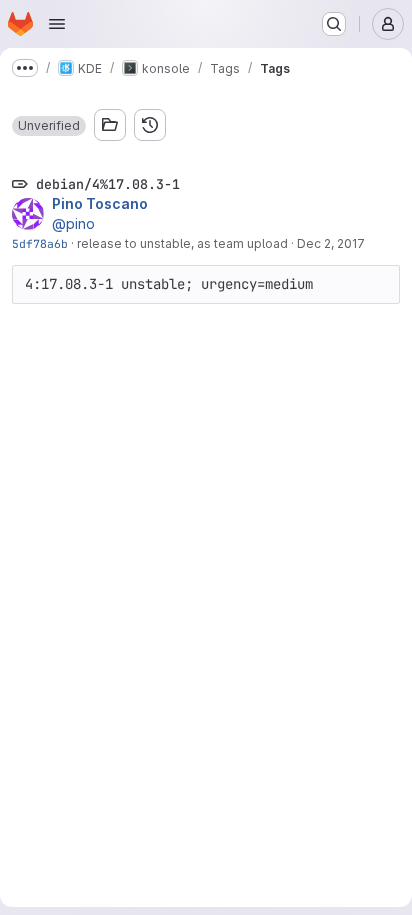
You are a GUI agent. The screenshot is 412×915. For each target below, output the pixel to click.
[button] (49, 126)
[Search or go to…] (334, 24)
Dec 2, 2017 (331, 243)
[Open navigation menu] (57, 24)
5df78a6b (40, 243)
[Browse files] (110, 125)
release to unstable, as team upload (182, 243)
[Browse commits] (150, 125)
